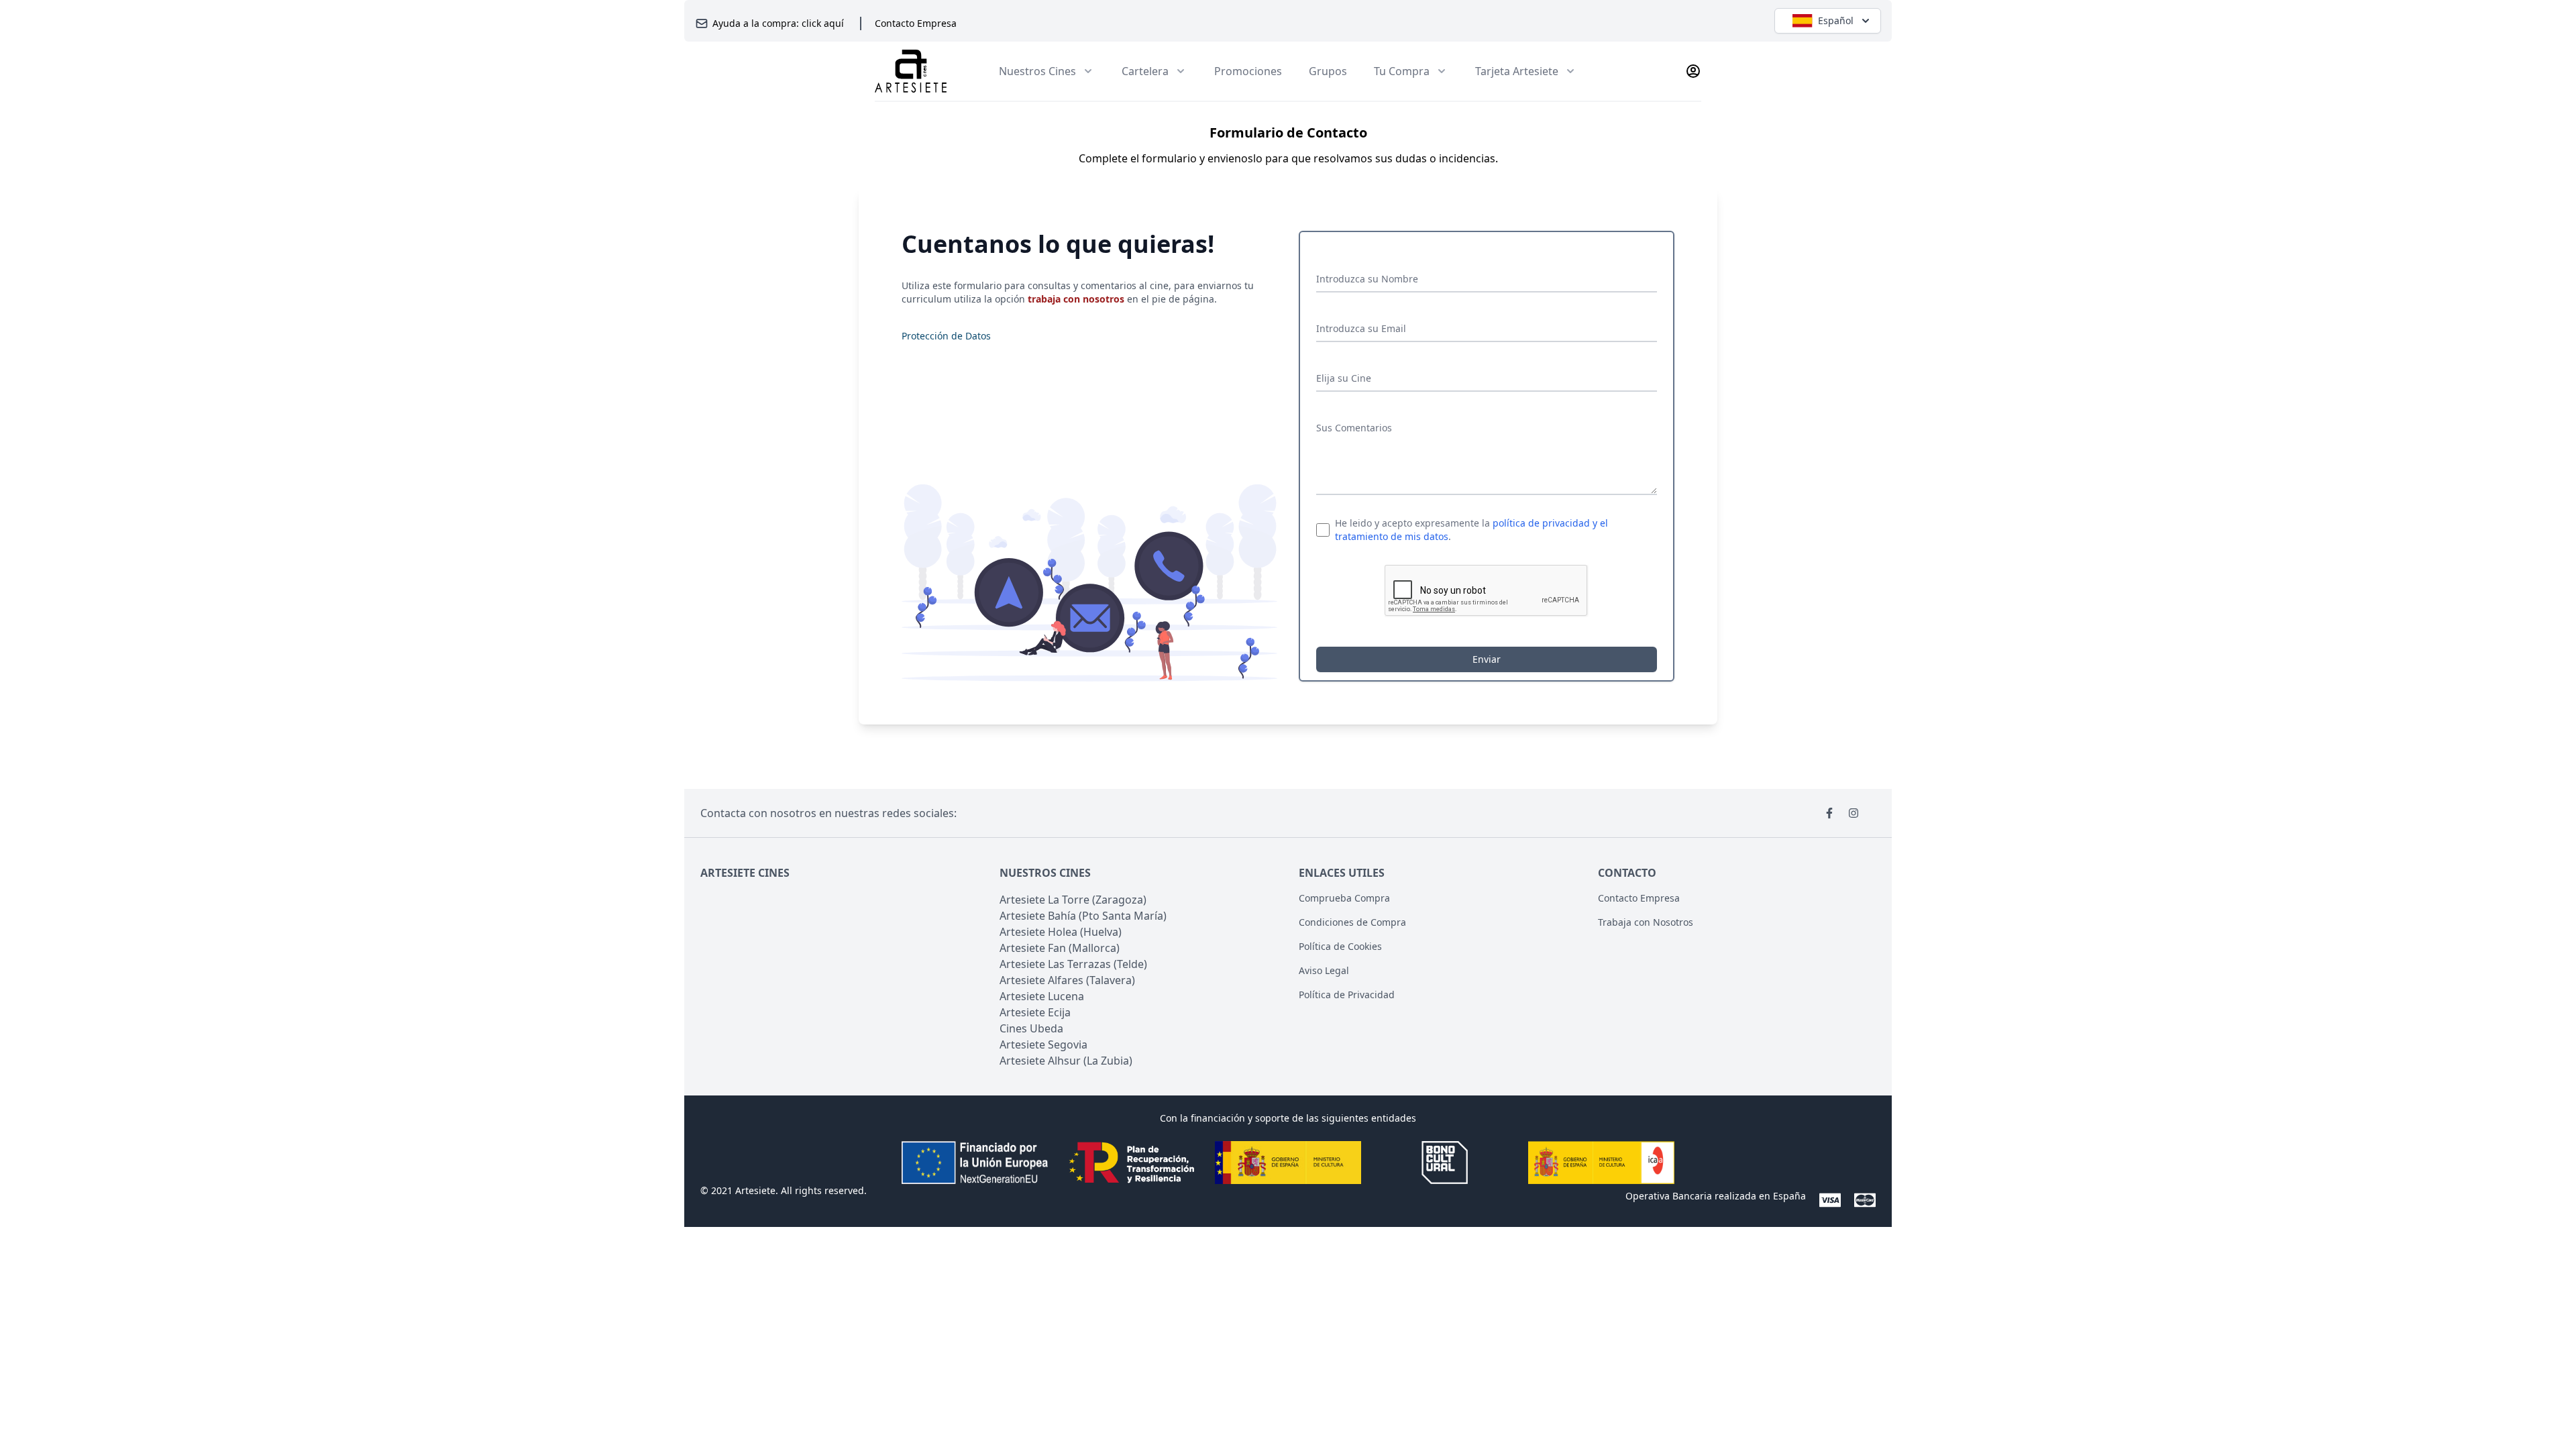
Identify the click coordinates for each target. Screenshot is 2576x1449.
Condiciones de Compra (1352, 922)
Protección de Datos (946, 336)
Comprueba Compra (1344, 898)
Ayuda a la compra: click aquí (778, 23)
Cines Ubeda (1031, 1028)
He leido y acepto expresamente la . (1471, 530)
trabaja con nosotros (1076, 299)
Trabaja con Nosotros (1646, 922)
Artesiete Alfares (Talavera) (1067, 980)
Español (1836, 20)
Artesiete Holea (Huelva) (1061, 932)
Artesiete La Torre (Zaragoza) (1073, 900)
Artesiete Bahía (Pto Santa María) (1083, 916)
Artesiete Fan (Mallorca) (1060, 948)
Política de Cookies (1340, 946)
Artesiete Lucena (1042, 996)
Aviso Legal (1324, 970)
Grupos (1328, 71)
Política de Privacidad (1347, 995)
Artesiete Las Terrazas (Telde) (1073, 964)
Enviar (1487, 659)
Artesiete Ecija (1035, 1012)
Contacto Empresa (916, 23)
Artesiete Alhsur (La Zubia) (1066, 1061)
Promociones (1248, 71)
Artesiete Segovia (1043, 1044)
